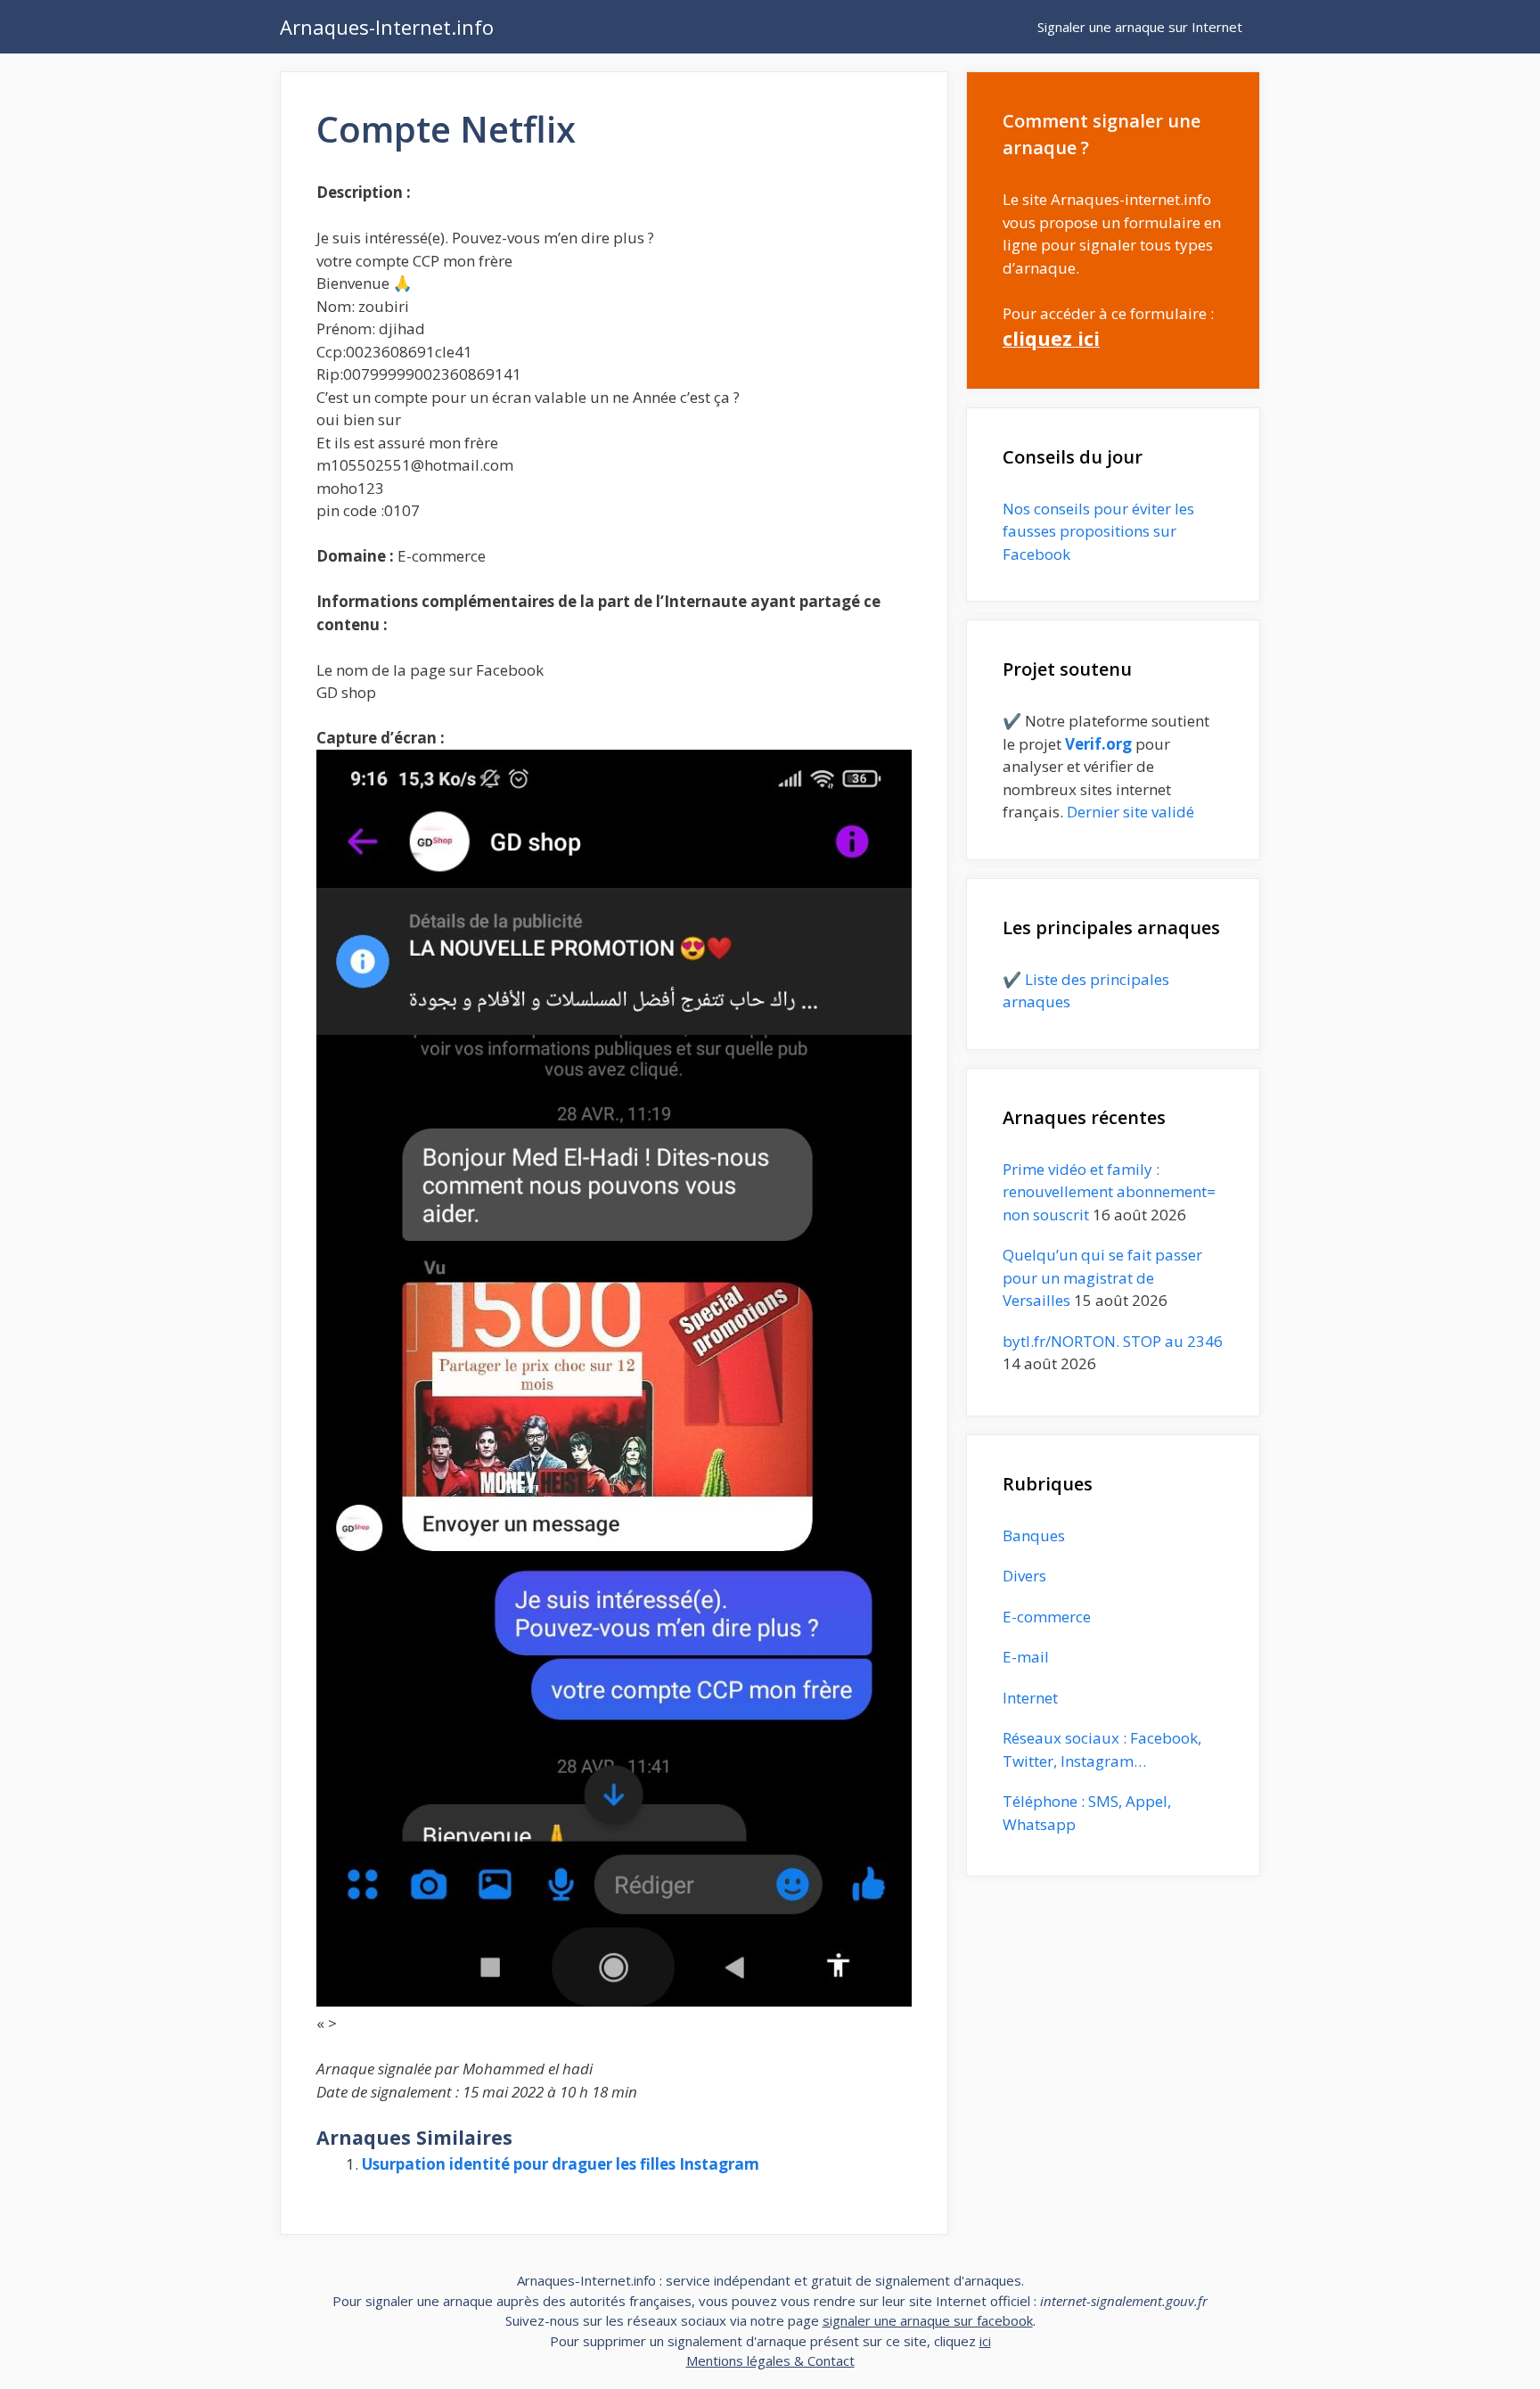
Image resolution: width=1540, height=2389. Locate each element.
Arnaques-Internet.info (387, 27)
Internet (1030, 1698)
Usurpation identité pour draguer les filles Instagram (561, 2164)
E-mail (1026, 1657)
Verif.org (1098, 744)
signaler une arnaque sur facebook (928, 2320)
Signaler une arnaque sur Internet (1140, 27)
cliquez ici (1051, 338)
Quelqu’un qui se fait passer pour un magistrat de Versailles (1102, 1277)
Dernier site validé (1130, 812)
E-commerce (1047, 1617)
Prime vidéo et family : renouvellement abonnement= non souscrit (1109, 1192)
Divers (1024, 1576)
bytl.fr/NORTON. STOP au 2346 (1113, 1341)
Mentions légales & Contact (770, 2360)
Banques (1034, 1535)
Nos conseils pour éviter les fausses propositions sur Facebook (1098, 531)
